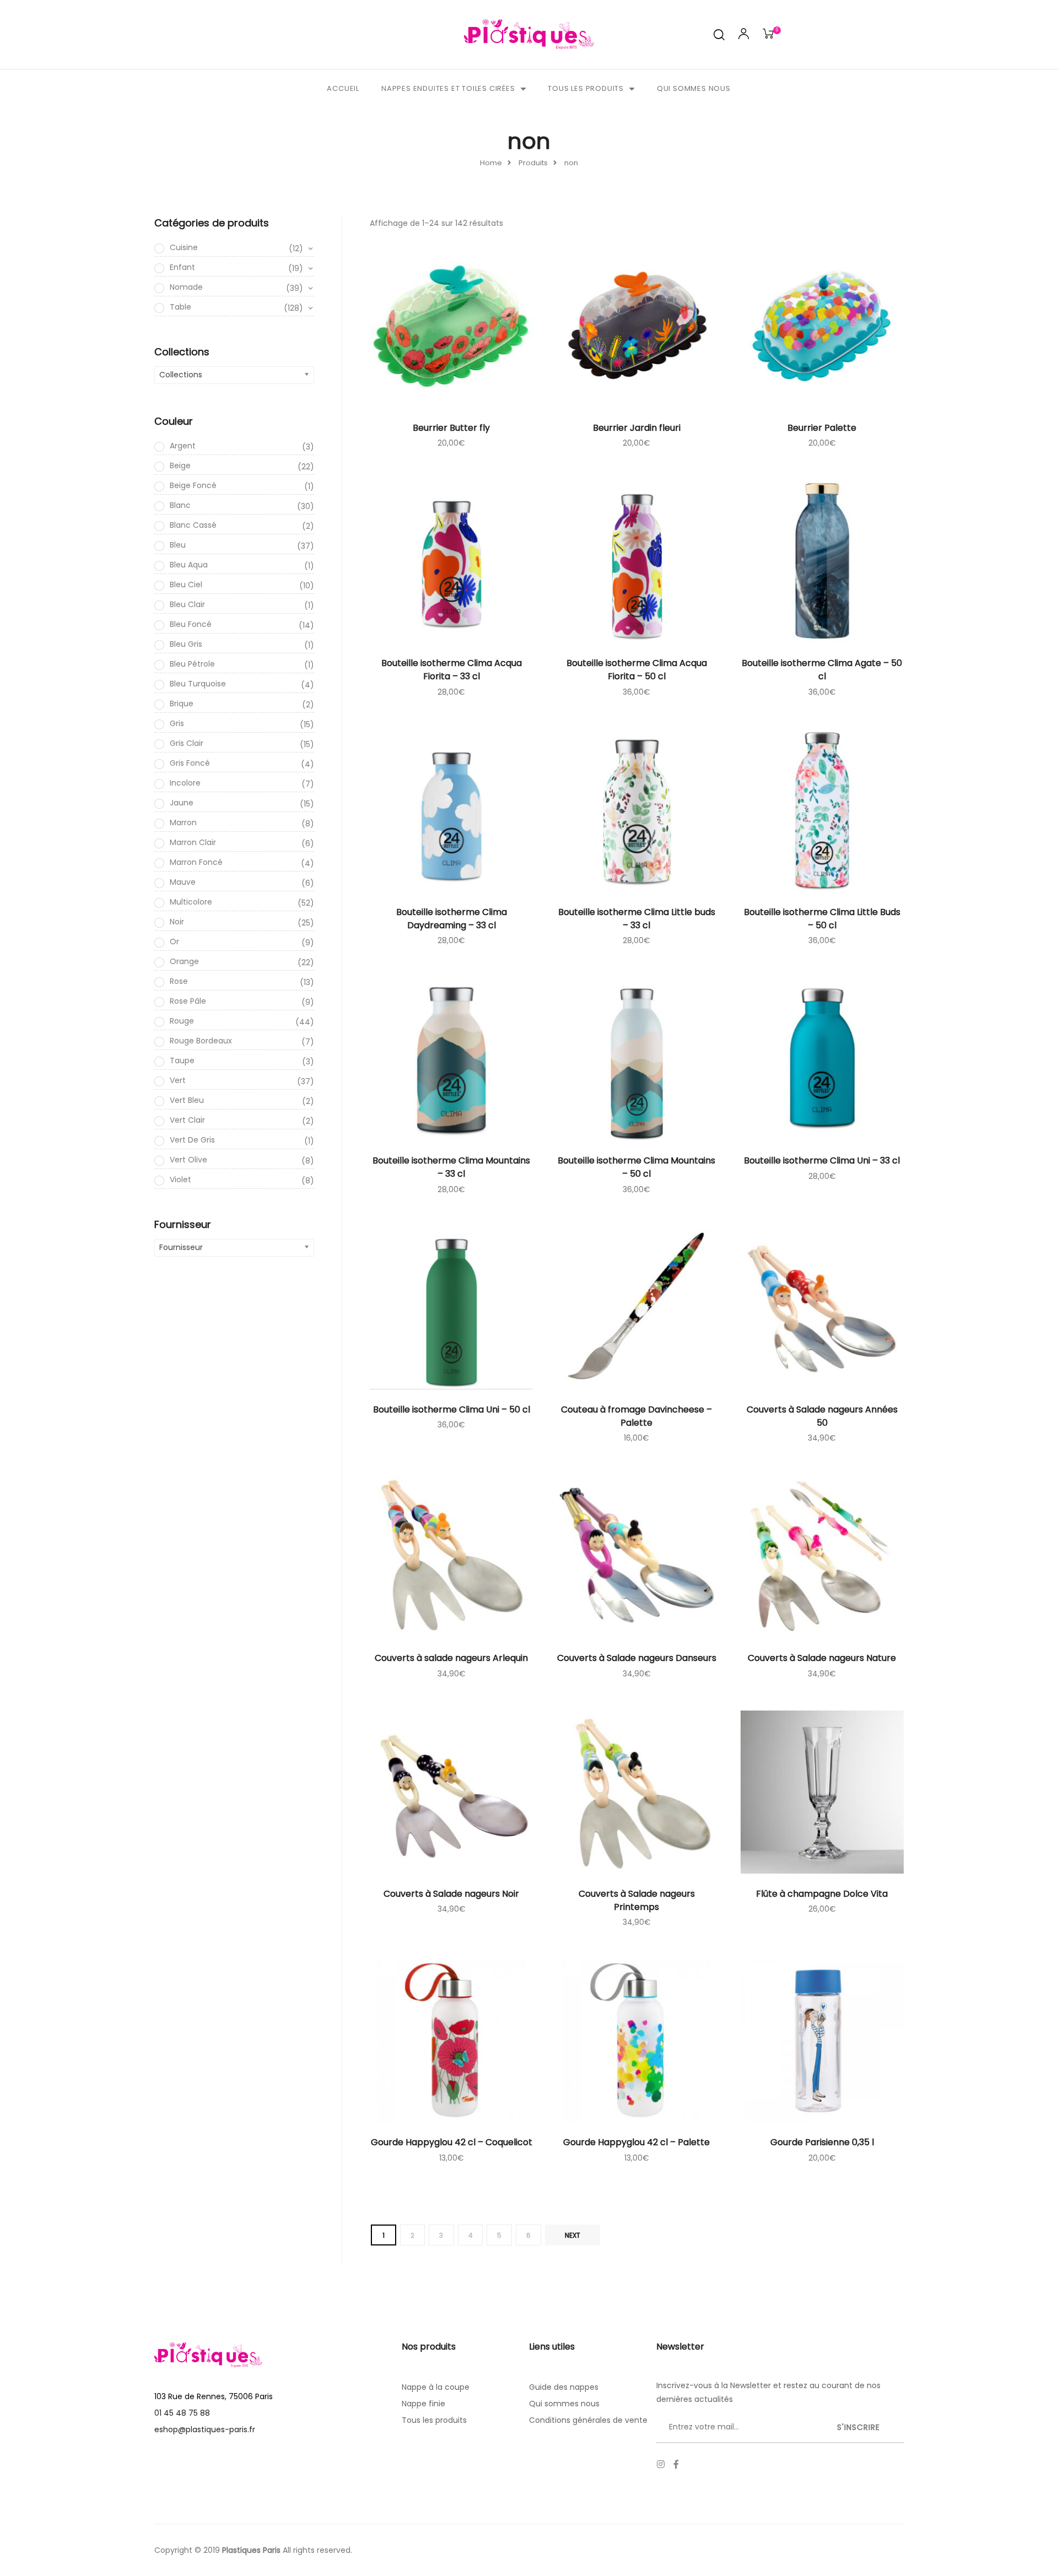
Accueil (343, 88)
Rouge (242, 1021)
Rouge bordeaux (242, 1041)
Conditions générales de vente (588, 2420)
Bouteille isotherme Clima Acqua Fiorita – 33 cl (452, 670)
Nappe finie (423, 2404)
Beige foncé (242, 486)
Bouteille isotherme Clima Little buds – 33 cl (637, 919)
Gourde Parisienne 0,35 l (822, 2142)
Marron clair (242, 843)
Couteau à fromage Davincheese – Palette (636, 1416)
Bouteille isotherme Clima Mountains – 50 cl (636, 1167)
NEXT (573, 2235)
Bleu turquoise (242, 684)
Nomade (236, 288)
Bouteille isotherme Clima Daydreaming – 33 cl (452, 919)
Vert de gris (242, 1140)
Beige (242, 466)
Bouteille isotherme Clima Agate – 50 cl (822, 670)
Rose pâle (242, 1002)
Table (236, 307)
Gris (242, 724)
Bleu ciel (242, 585)
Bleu (242, 545)
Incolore (242, 783)
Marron (242, 823)
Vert (242, 1081)
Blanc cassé (242, 526)
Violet (242, 1180)
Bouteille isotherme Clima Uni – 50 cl (452, 1409)
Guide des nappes (564, 2387)
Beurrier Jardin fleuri (637, 428)
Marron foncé (242, 863)
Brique (242, 704)
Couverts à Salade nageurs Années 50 (822, 1416)
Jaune (242, 803)
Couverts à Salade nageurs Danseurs (637, 1658)
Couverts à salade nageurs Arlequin (451, 1658)
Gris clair (242, 744)
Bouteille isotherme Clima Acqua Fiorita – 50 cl (637, 670)
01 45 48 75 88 (182, 2413)
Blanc (242, 506)
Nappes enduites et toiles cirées (448, 88)
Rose (242, 982)
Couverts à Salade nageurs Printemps (637, 1900)
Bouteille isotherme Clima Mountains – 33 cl (451, 1167)
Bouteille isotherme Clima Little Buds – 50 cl (822, 919)
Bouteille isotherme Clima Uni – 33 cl (822, 1160)
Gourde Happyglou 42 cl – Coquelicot (452, 2142)
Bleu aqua (242, 565)
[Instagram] (661, 2464)
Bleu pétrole (242, 664)
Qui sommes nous (694, 88)
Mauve (242, 883)
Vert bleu (242, 1101)
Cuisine (236, 248)
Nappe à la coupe (436, 2387)
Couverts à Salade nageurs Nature (822, 1658)
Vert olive (242, 1160)
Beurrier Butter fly (451, 428)
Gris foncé (242, 764)
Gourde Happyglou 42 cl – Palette (636, 2142)
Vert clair (242, 1121)
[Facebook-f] (676, 2464)
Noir (242, 922)
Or (242, 942)
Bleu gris (242, 645)
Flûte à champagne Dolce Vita (822, 1894)
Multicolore (242, 902)
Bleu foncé (242, 625)
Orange (242, 962)
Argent (242, 446)
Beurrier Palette (822, 428)
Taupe (242, 1061)
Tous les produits (586, 88)
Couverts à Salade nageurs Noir (451, 1894)
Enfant (236, 268)
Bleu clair (242, 605)
